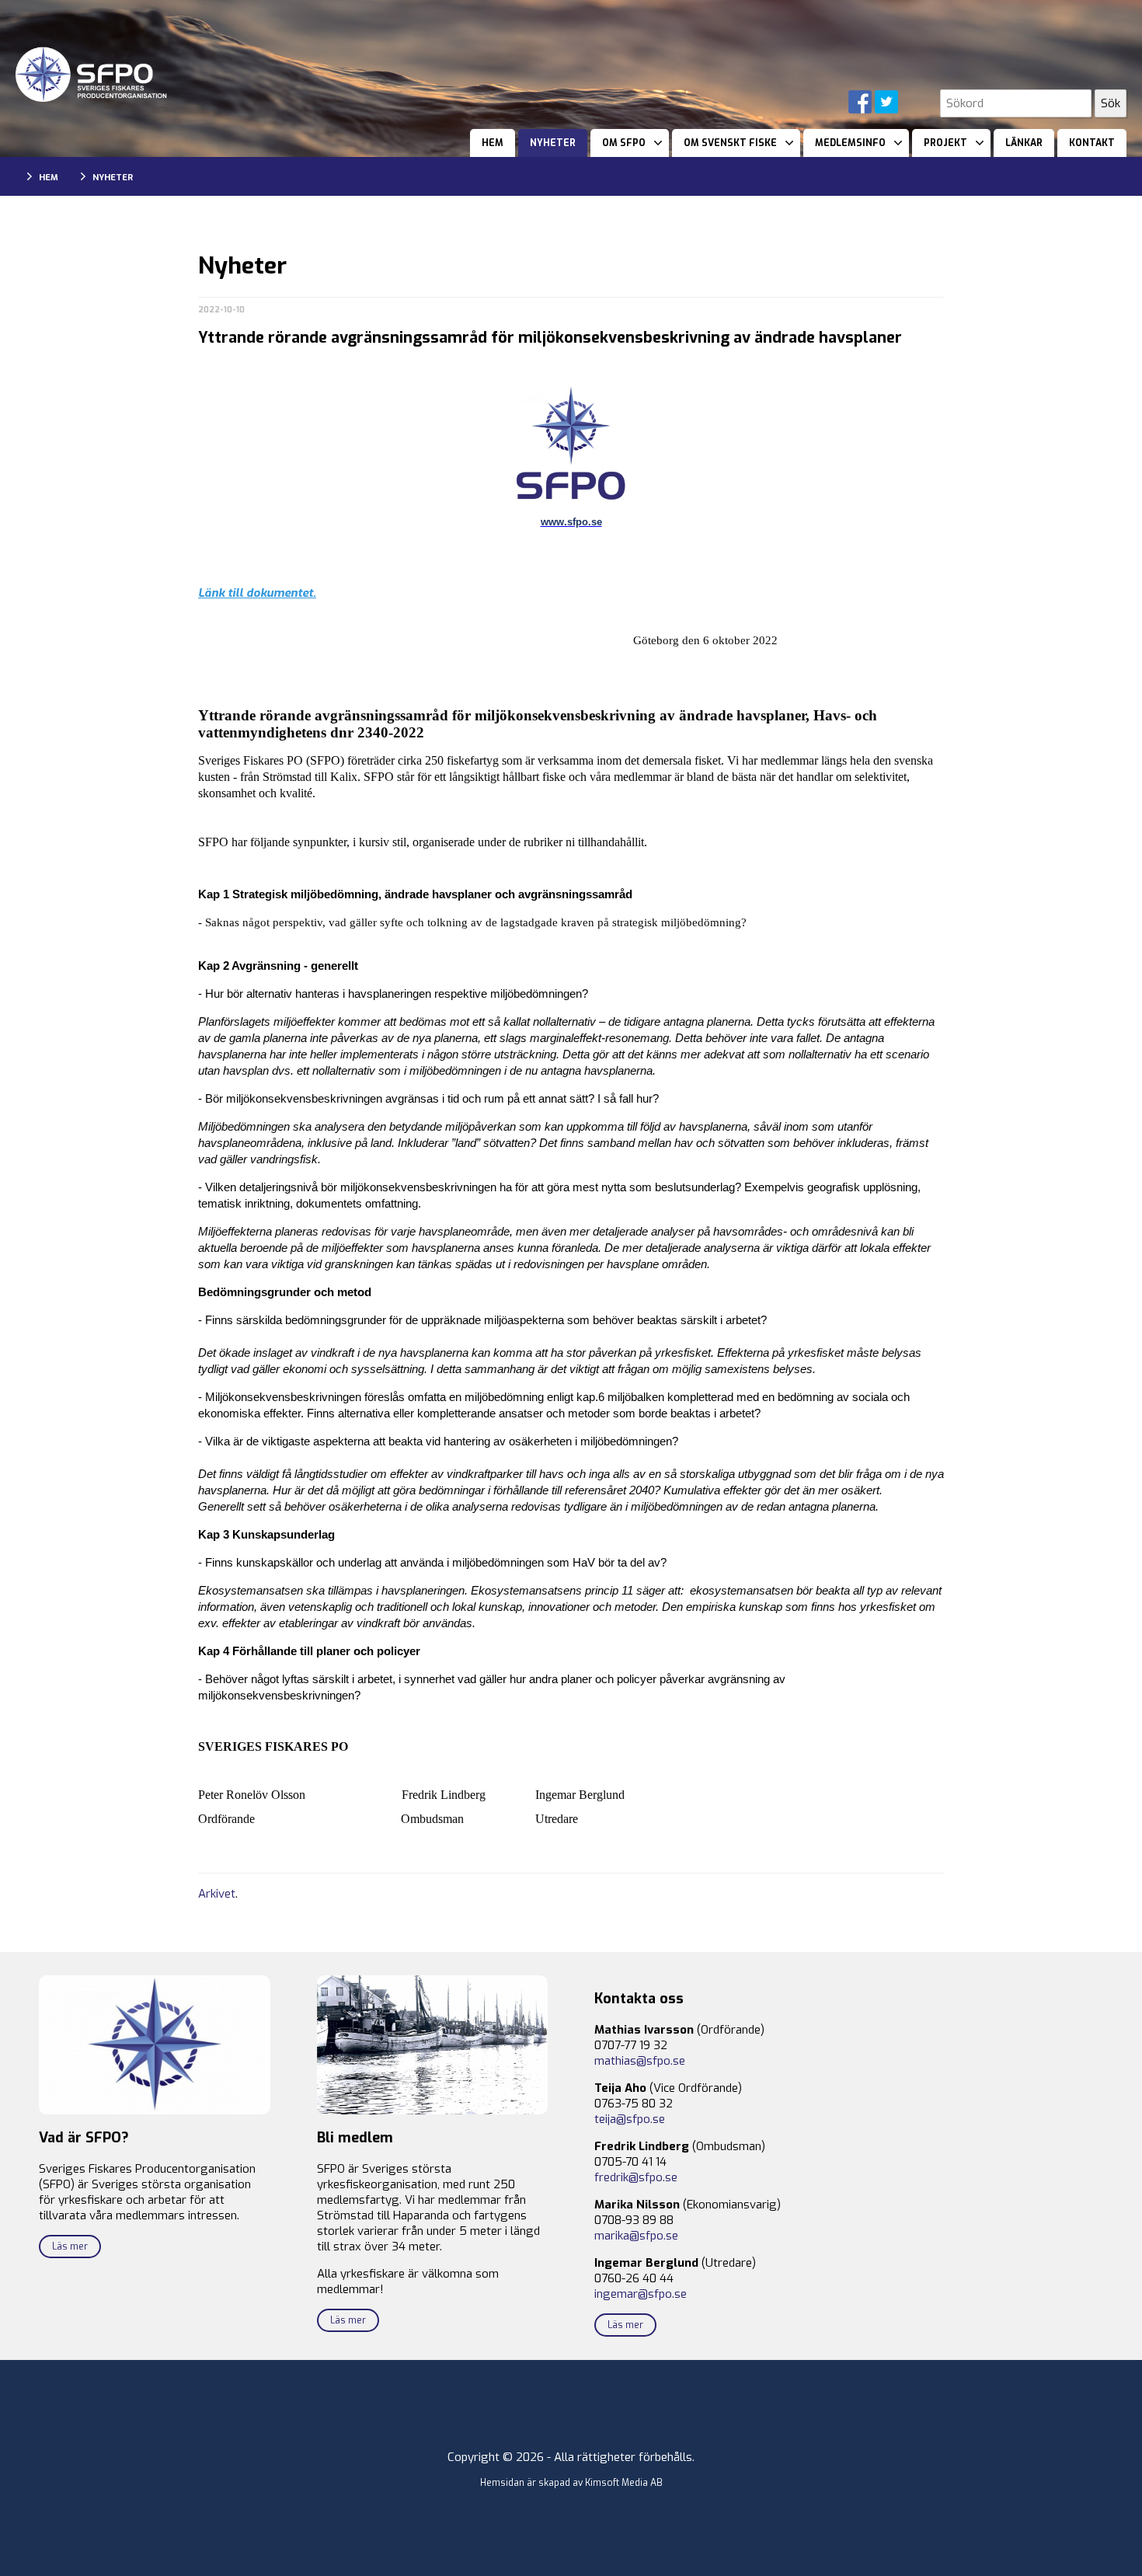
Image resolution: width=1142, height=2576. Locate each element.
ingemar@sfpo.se (641, 2294)
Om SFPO (624, 143)
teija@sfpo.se (630, 2119)
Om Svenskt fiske (730, 143)
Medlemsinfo (850, 143)
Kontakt (1092, 143)
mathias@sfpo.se (640, 2061)
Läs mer (70, 2247)
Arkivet (217, 1894)
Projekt (945, 143)
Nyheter (553, 143)
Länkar (1024, 143)
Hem (493, 143)
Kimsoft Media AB (624, 2483)
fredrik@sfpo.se (636, 2177)
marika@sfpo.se (636, 2236)
